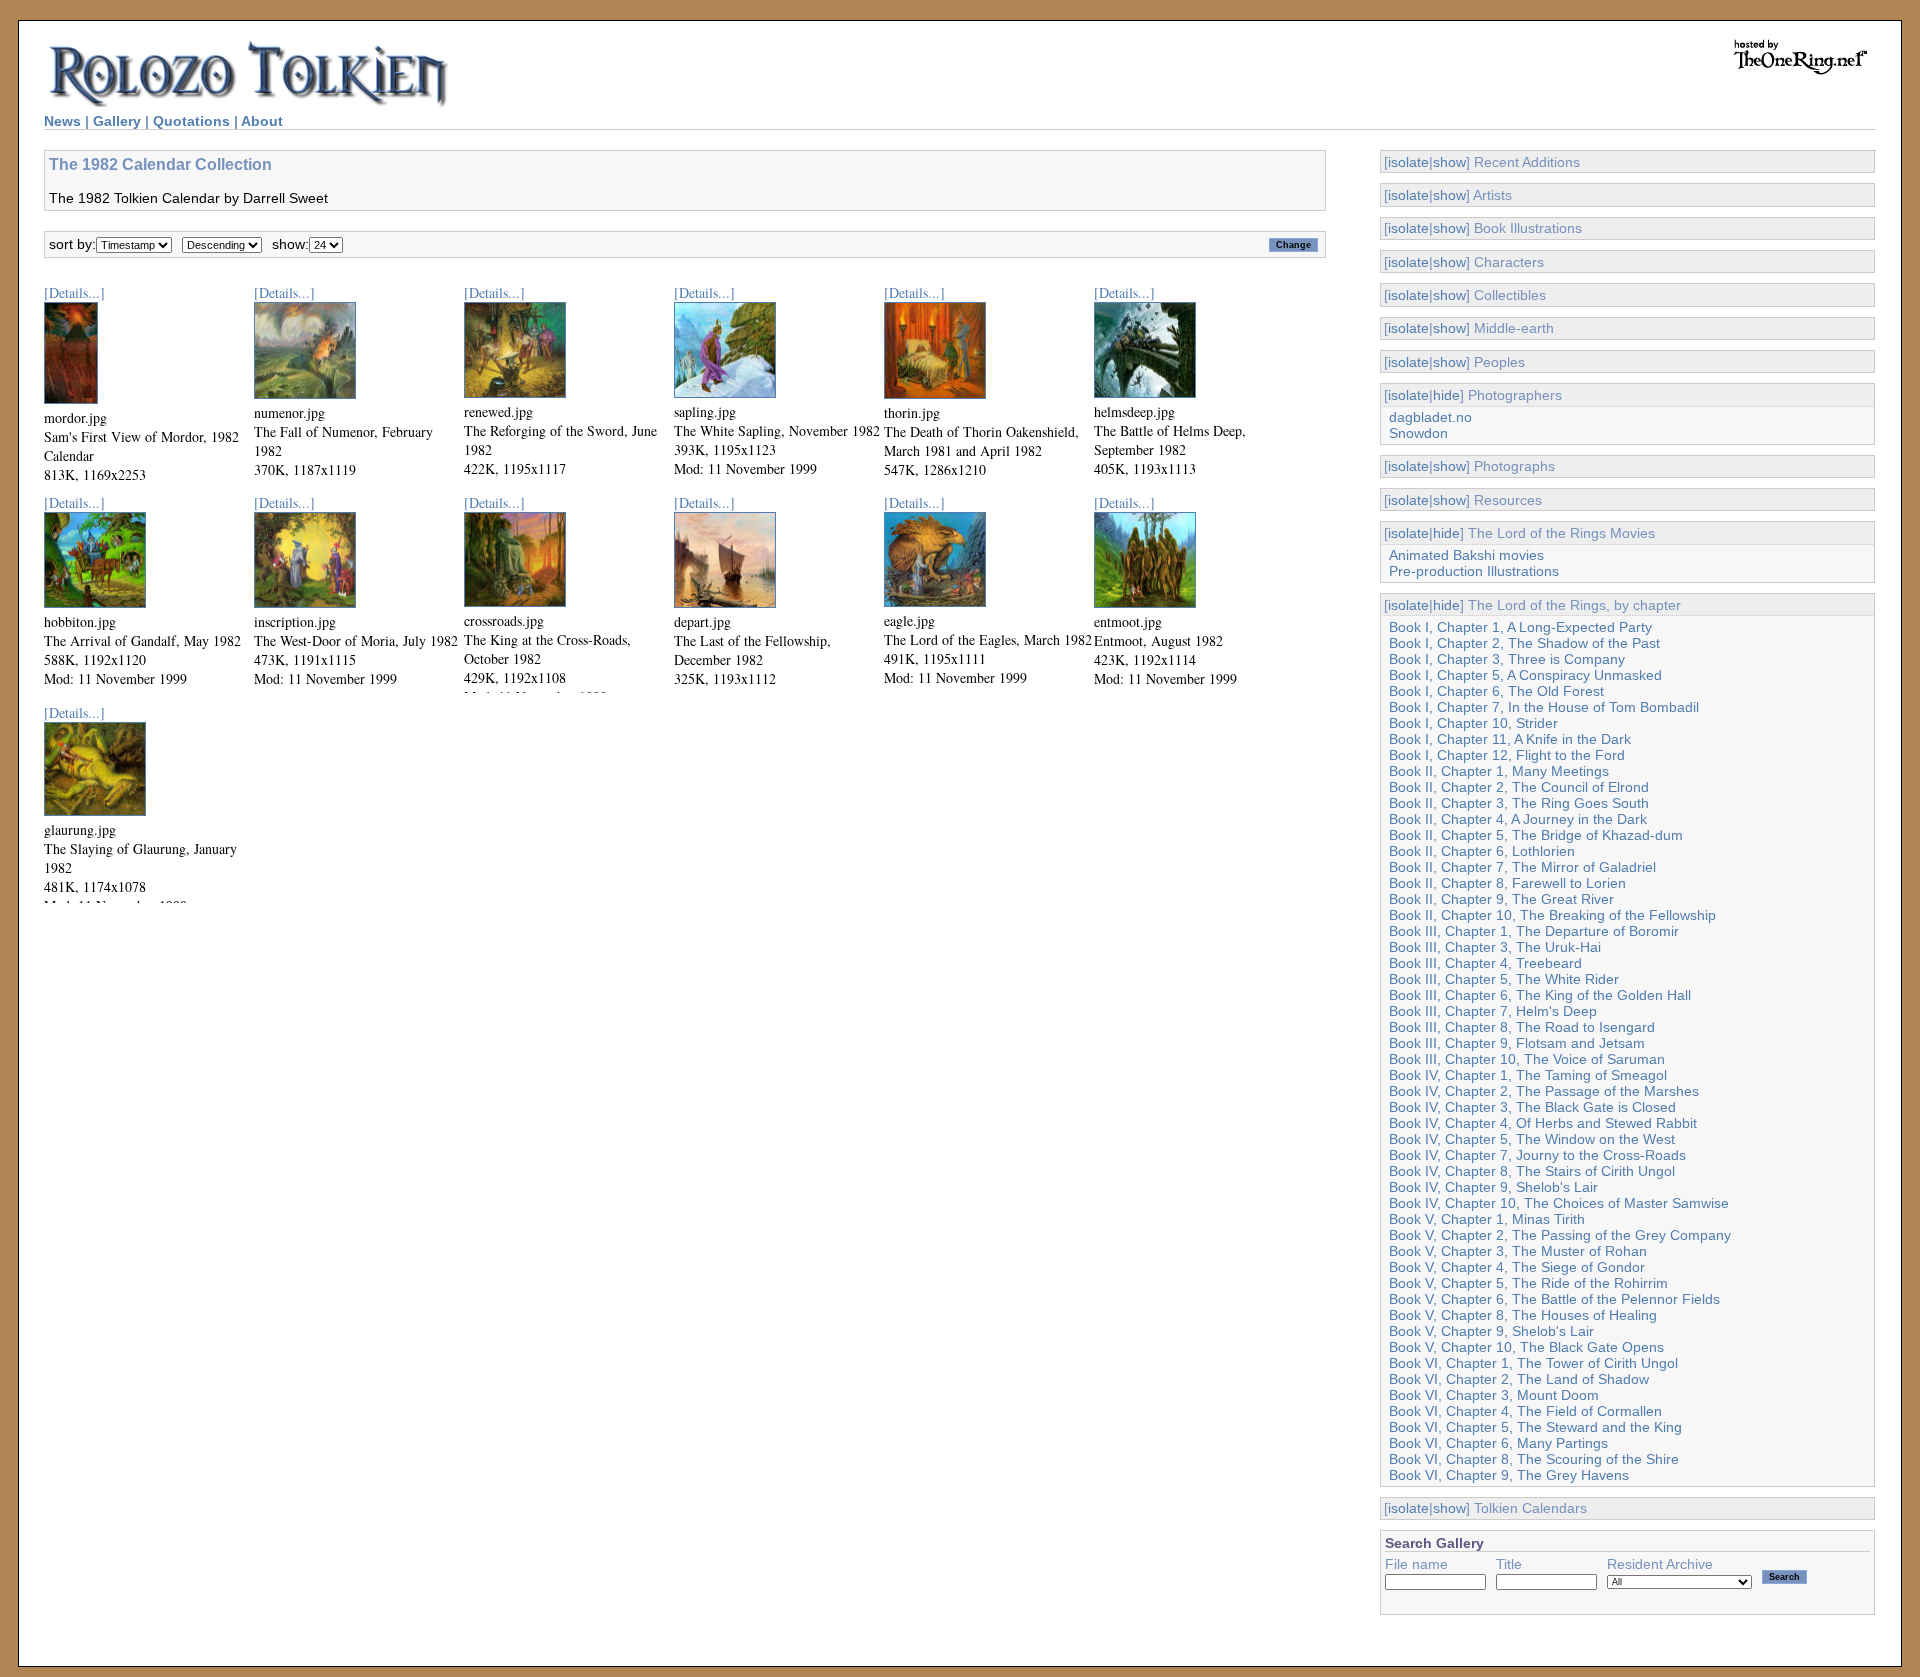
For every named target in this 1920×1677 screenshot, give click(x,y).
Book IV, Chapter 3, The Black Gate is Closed (1532, 1107)
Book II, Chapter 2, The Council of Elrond (1519, 787)
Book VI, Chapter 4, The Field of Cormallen (1525, 1411)
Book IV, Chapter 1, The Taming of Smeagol (1528, 1075)
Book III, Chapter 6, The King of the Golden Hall (1540, 995)
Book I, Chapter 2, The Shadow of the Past (1524, 643)
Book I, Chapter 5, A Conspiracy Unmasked (1525, 675)
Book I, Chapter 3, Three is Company (1507, 659)
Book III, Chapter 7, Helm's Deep (1493, 1011)
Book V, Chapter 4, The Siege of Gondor (1517, 1267)
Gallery (117, 121)
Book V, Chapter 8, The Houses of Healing (1523, 1315)
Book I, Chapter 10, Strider (1473, 723)
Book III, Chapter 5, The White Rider (1504, 979)
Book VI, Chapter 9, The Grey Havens (1509, 1475)
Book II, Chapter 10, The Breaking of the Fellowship (1552, 915)
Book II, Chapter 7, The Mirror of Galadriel (1522, 867)
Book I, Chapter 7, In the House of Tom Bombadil (1544, 707)
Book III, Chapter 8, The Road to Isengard (1522, 1027)
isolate (1408, 162)
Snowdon (1418, 433)
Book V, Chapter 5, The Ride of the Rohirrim (1528, 1283)
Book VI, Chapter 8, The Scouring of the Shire (1534, 1459)
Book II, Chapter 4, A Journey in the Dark (1518, 819)
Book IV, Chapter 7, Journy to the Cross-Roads (1537, 1155)
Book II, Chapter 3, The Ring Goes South (1519, 803)
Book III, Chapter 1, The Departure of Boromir (1534, 931)
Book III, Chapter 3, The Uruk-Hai (1495, 947)
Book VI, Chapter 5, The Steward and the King (1535, 1427)
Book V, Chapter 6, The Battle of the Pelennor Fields (1554, 1299)
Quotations (191, 121)
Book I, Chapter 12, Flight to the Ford (1507, 755)
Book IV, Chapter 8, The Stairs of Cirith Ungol (1532, 1171)
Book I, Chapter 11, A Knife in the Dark (1510, 739)
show (1449, 162)
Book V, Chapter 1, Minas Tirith (1487, 1219)
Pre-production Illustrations (1474, 571)
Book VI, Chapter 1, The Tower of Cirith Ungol (1533, 1363)
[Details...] (74, 292)
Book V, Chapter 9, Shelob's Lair (1491, 1331)
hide (1446, 395)
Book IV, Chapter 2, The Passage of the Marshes (1544, 1091)
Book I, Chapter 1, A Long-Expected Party (1520, 627)
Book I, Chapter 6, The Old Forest (1496, 691)
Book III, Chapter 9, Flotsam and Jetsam (1517, 1043)
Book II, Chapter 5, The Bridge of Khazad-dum (1536, 835)
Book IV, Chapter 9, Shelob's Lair (1493, 1187)
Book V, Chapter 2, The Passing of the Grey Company (1560, 1235)
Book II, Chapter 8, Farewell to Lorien (1507, 883)
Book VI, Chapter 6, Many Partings (1498, 1443)
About (262, 121)
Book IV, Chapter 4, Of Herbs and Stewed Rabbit (1543, 1123)
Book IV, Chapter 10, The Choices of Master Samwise (1559, 1203)
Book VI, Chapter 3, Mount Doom (1494, 1395)
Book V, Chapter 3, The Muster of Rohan (1518, 1251)
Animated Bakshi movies (1466, 555)
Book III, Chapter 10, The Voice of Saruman (1527, 1059)
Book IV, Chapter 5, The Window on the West (1532, 1139)
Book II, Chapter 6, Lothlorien (1482, 851)
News (62, 121)
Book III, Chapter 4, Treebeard (1485, 963)
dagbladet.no (1430, 417)
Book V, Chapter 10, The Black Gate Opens (1526, 1347)
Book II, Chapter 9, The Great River (1501, 899)
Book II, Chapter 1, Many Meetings (1499, 771)
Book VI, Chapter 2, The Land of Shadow (1519, 1379)
